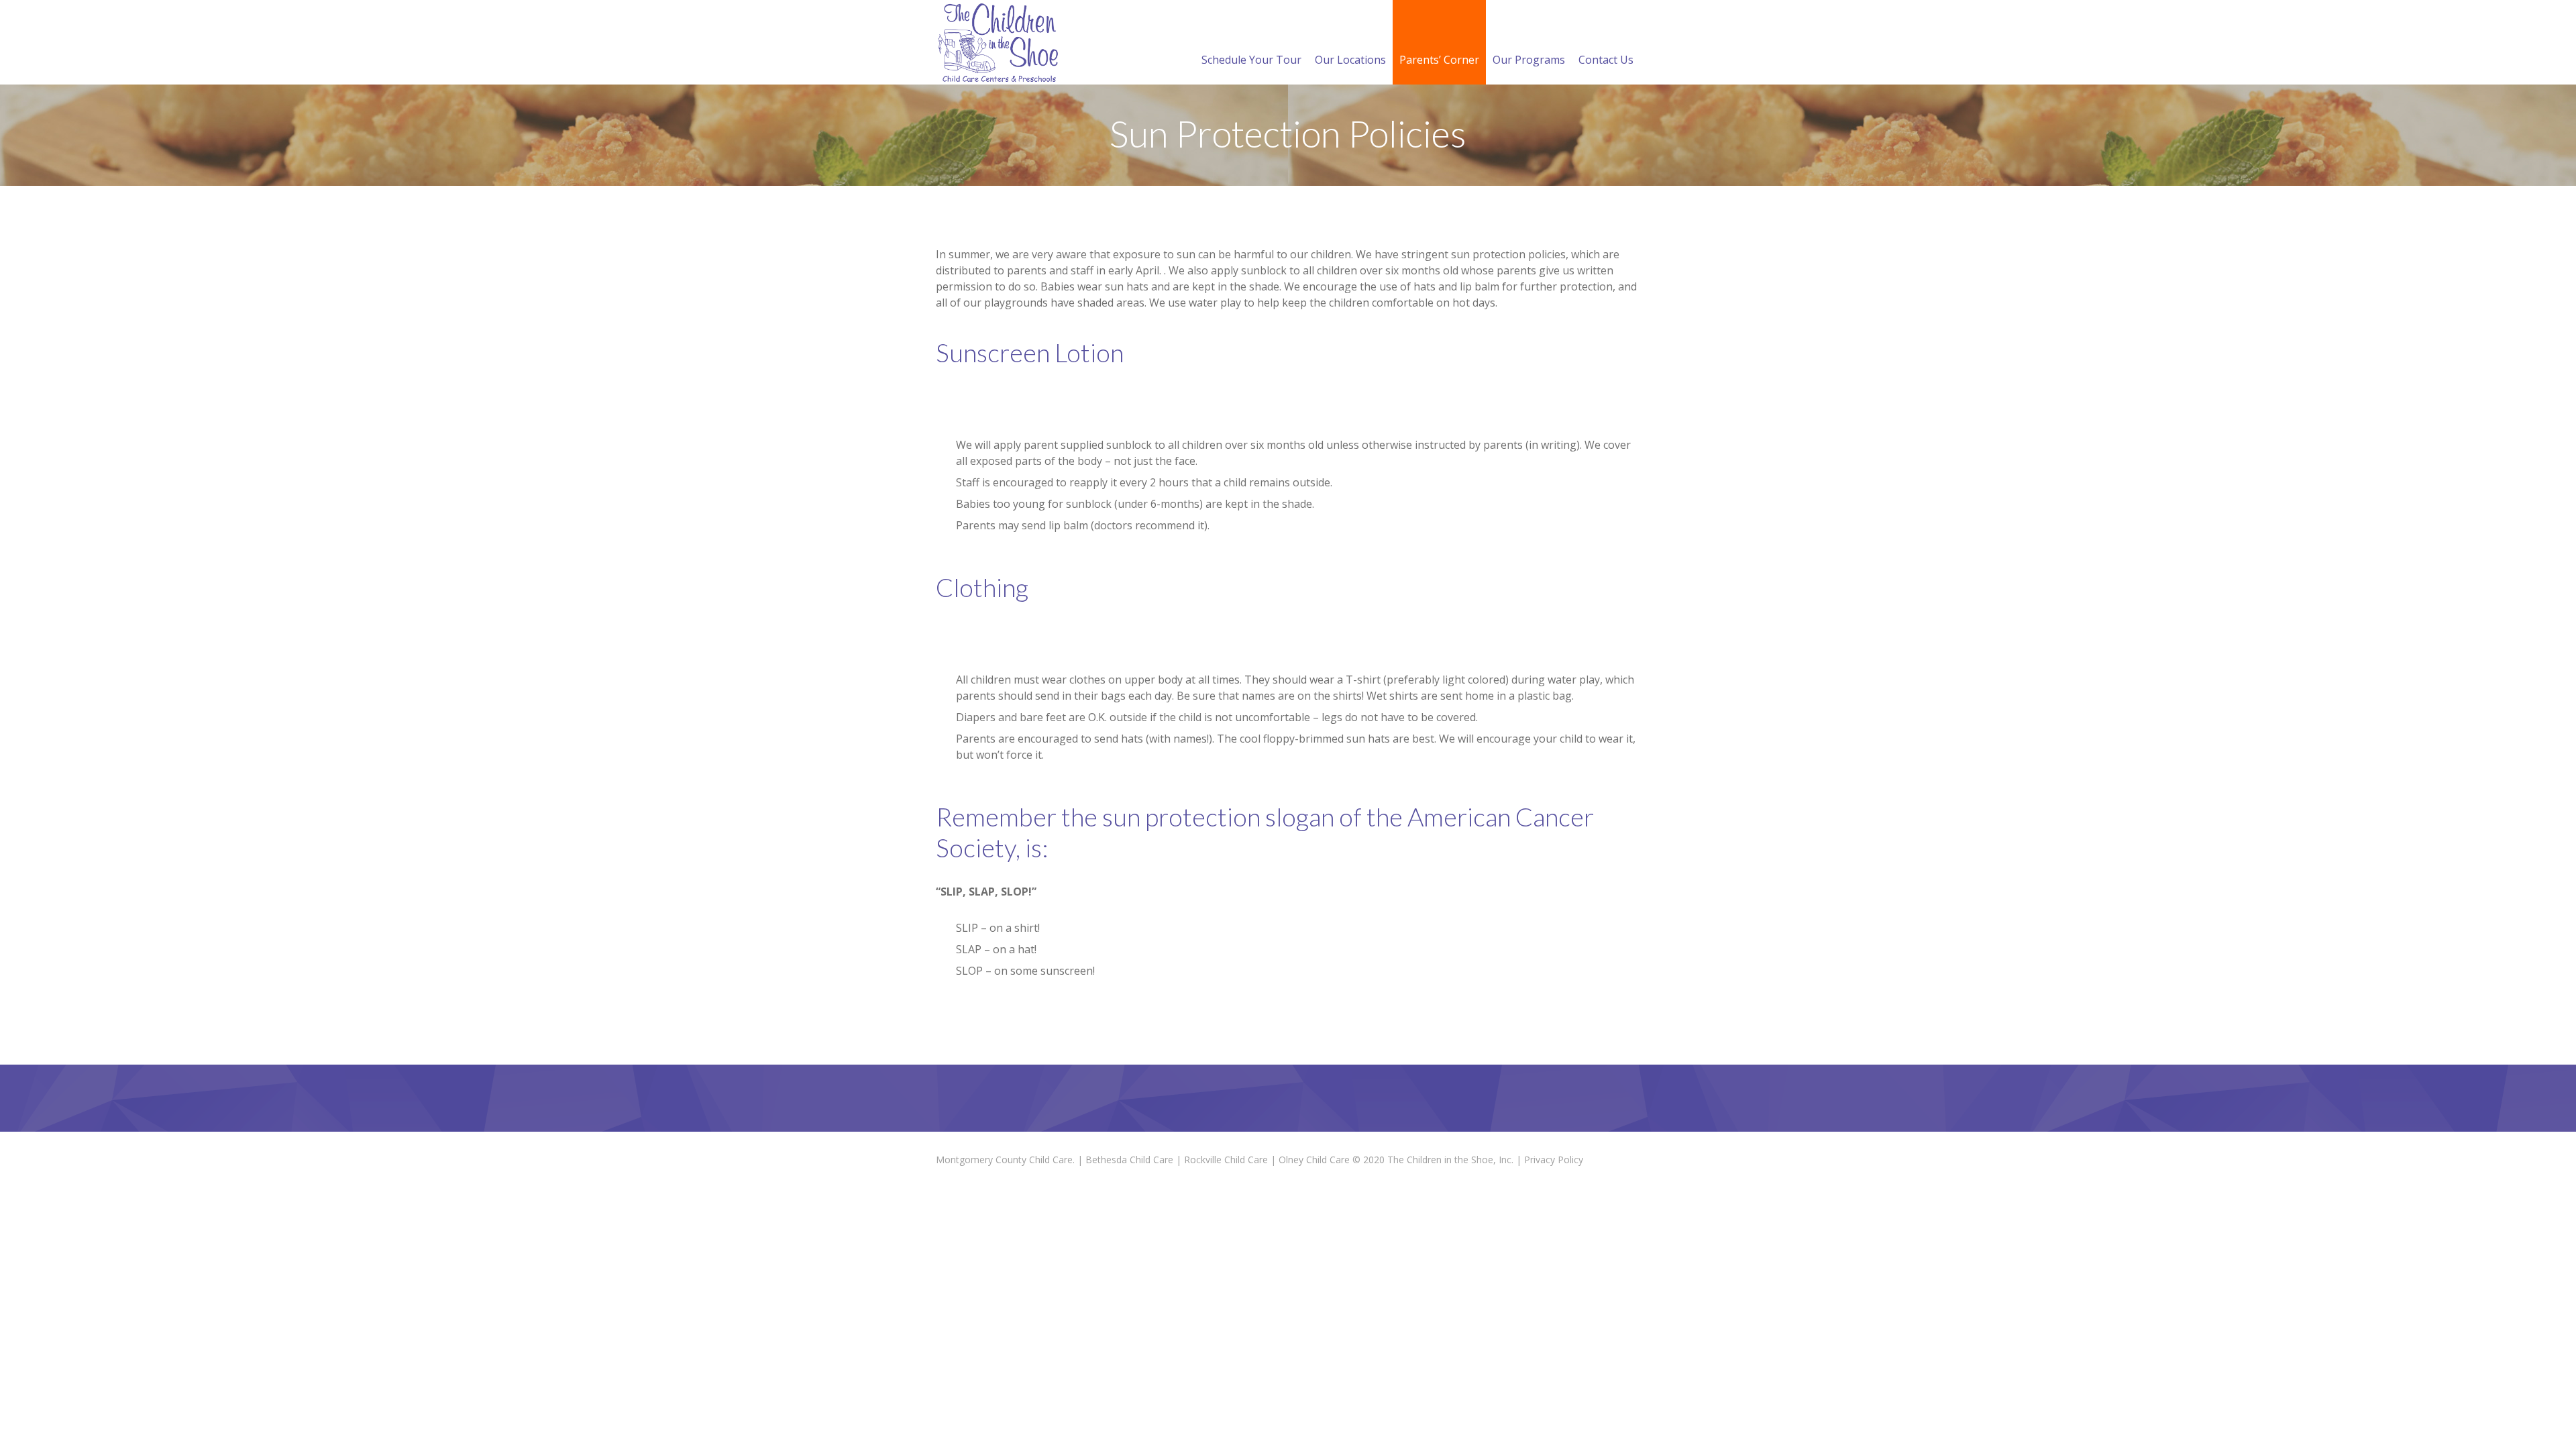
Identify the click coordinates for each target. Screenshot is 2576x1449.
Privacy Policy (1554, 1160)
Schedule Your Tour (1251, 60)
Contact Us (1606, 60)
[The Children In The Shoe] (999, 42)
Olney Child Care (1314, 1160)
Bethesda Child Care (1129, 1160)
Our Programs (1529, 60)
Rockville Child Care (1226, 1160)
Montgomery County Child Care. (1005, 1160)
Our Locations (1350, 60)
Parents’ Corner (1439, 60)
